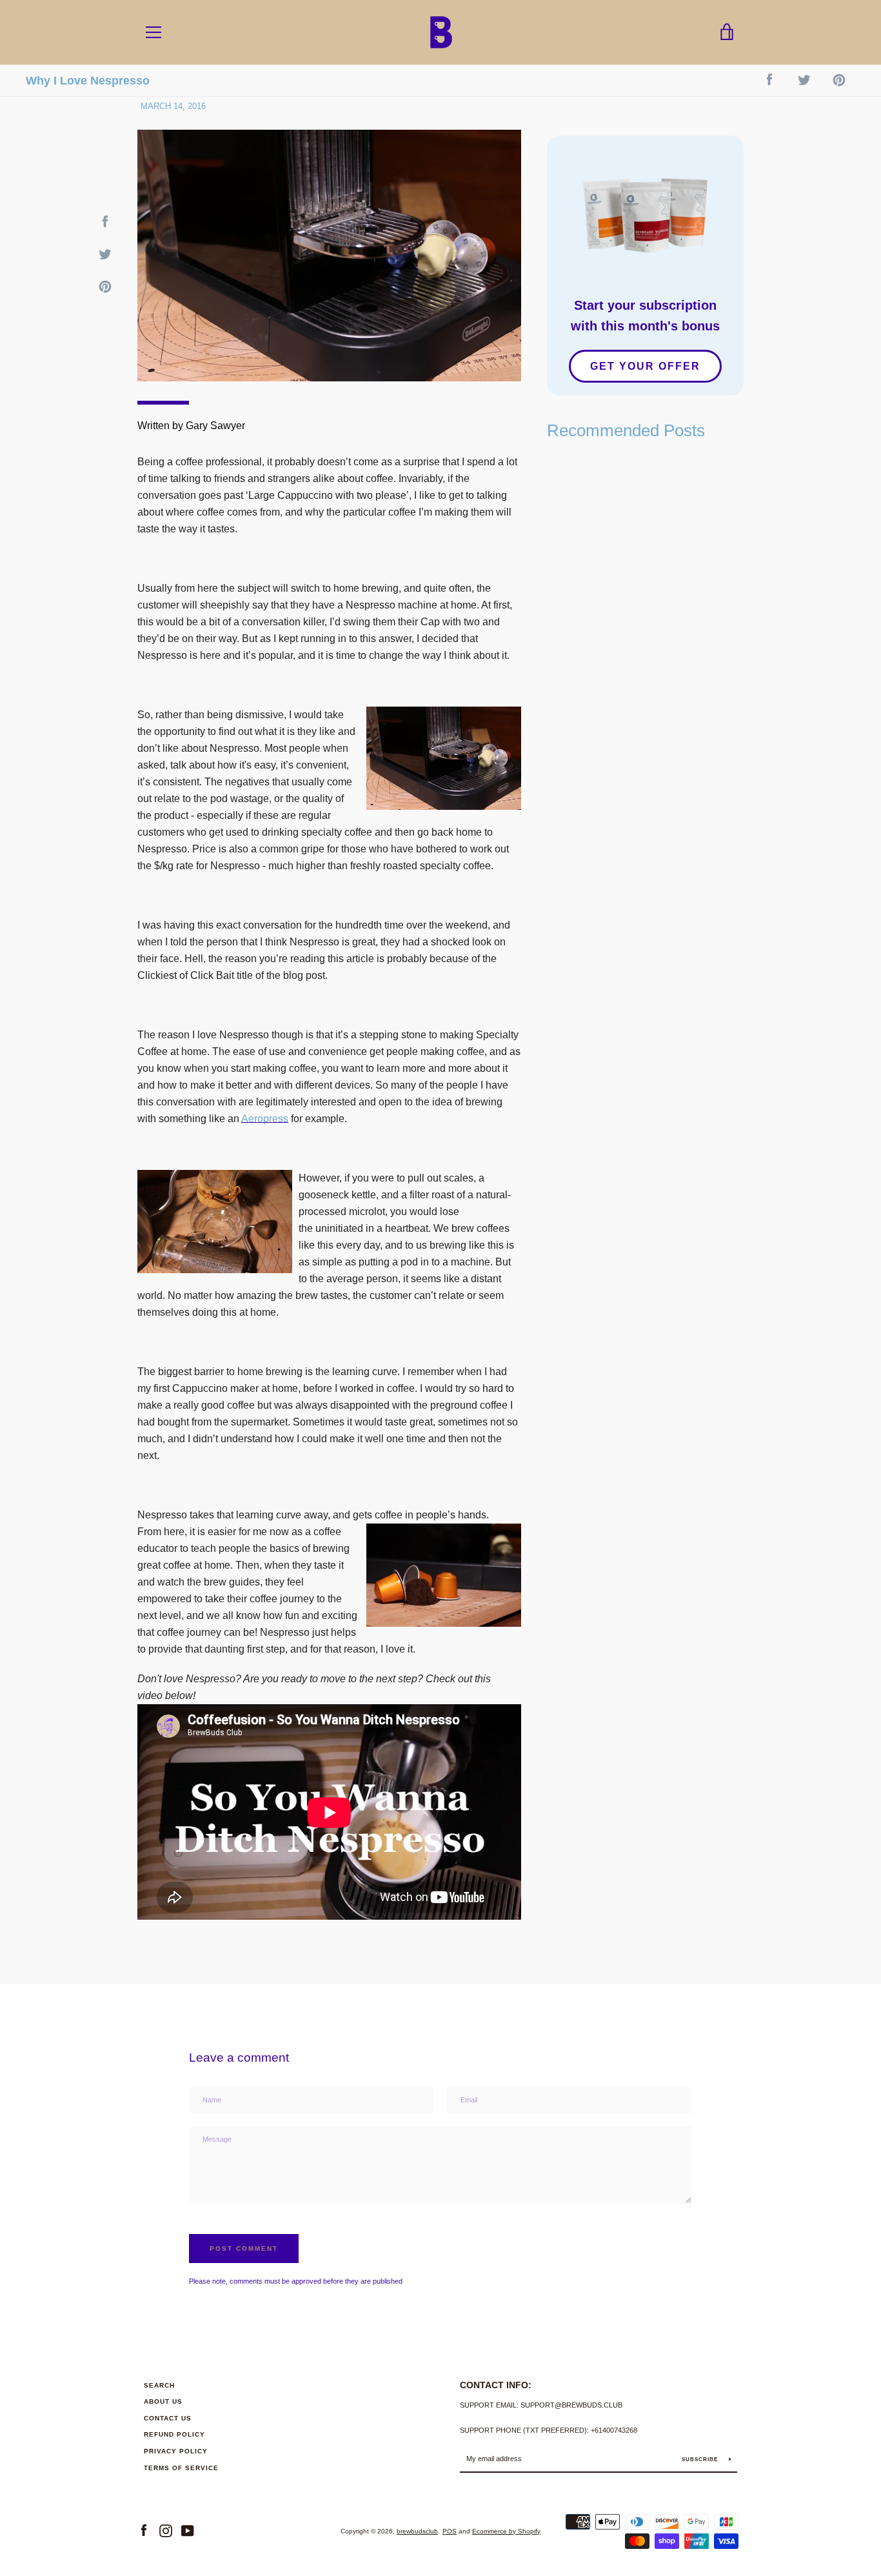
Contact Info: (496, 2385)
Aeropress (265, 1119)
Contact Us (168, 2418)
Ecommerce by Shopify (506, 2531)
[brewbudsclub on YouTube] (188, 2531)
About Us (163, 2401)
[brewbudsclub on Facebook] (144, 2531)
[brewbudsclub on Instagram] (166, 2531)
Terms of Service (181, 2468)
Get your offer (645, 366)
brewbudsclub (417, 2531)
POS (450, 2531)
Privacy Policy (176, 2451)
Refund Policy (174, 2434)
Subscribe (701, 2460)
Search (159, 2385)
